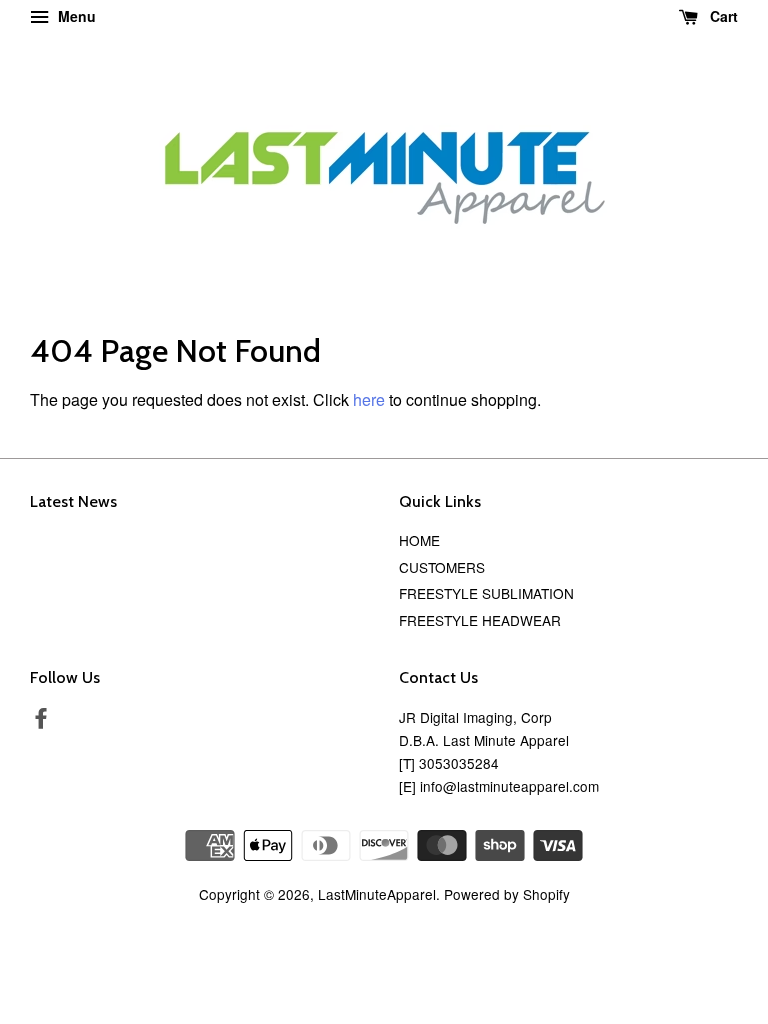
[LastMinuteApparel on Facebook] (41, 721)
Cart (722, 16)
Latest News (73, 501)
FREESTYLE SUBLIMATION (486, 593)
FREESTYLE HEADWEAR (480, 620)
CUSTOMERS (442, 567)
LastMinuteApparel (377, 894)
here (369, 399)
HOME (419, 540)
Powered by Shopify (507, 894)
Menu (75, 16)
